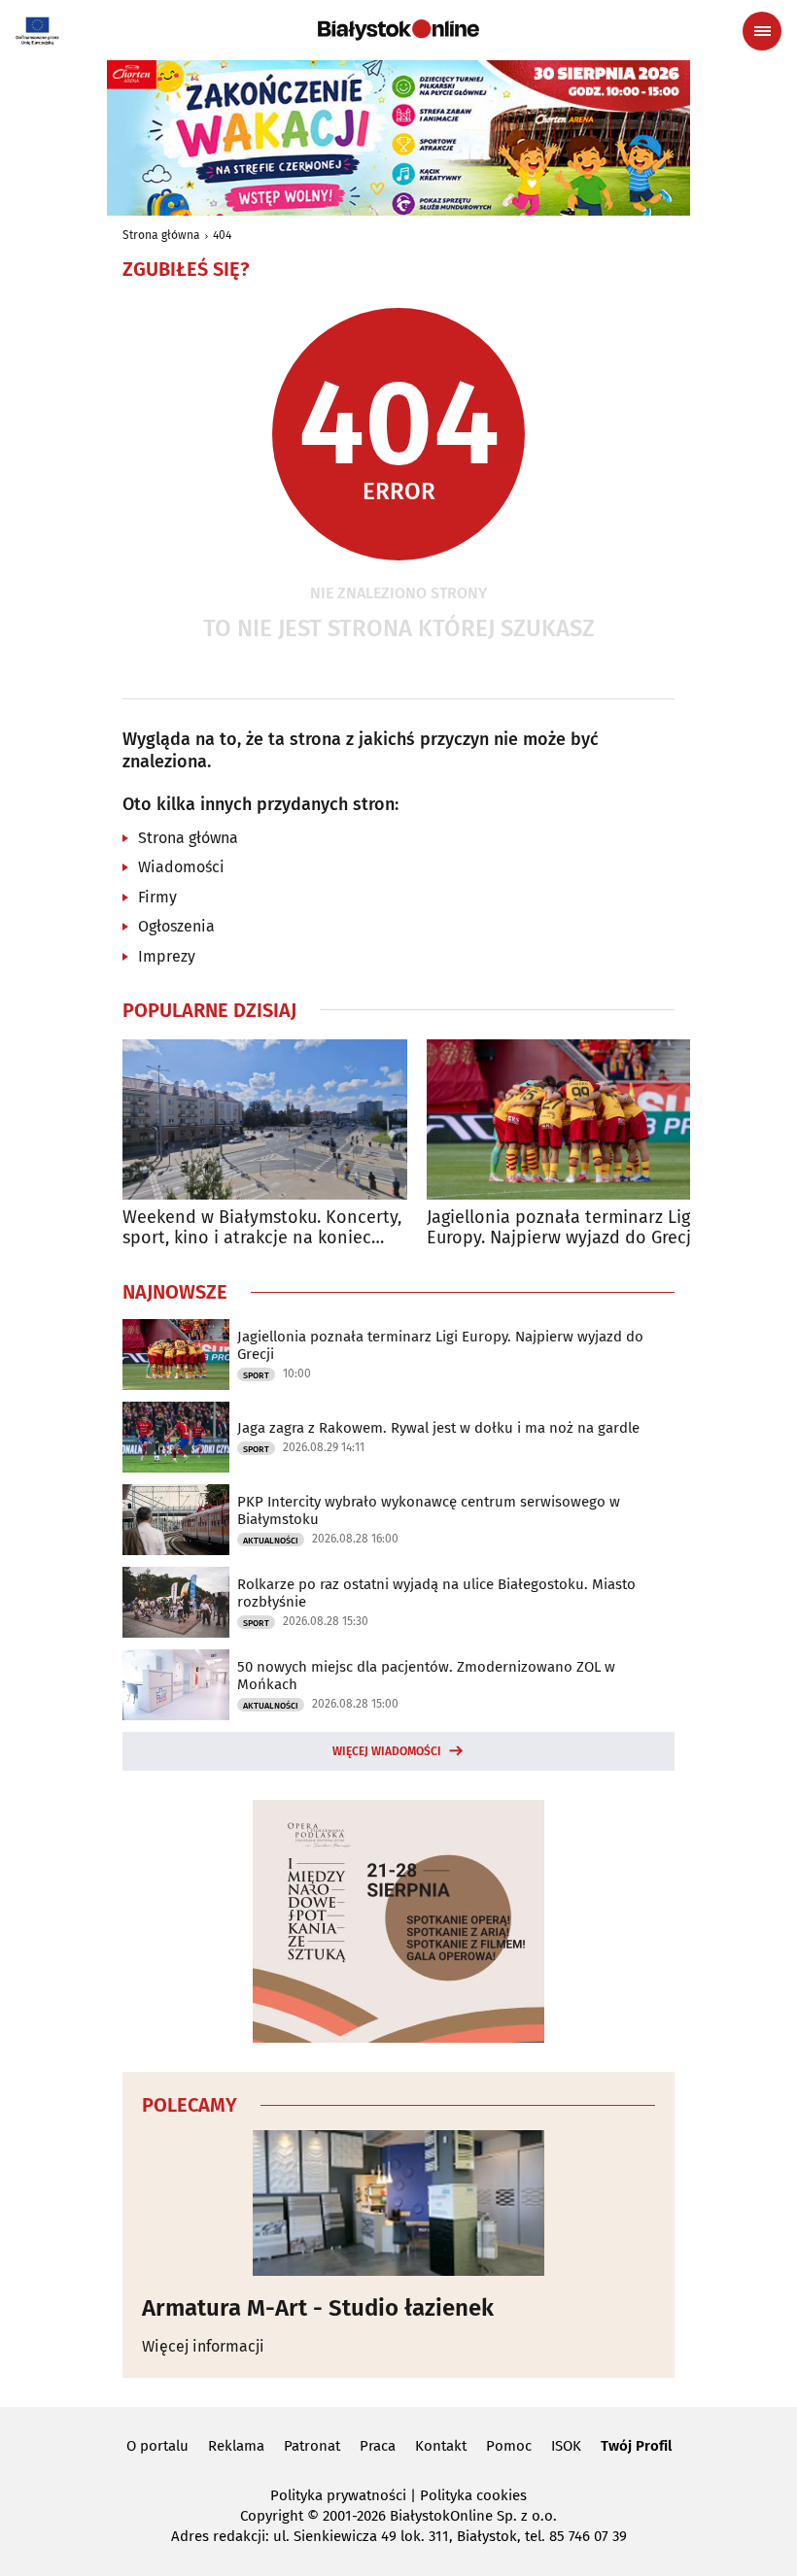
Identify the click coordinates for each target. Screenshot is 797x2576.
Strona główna (161, 235)
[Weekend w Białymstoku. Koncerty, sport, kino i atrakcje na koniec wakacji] (265, 1119)
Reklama (236, 2446)
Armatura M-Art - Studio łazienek (318, 2308)
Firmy (157, 897)
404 (222, 235)
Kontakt (441, 2446)
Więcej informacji (203, 2346)
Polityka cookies (473, 2495)
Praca (378, 2446)
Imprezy (167, 956)
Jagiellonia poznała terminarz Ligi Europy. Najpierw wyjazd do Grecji (561, 1228)
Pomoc (509, 2446)
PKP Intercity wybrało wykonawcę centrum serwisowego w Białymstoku (429, 1510)
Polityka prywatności (338, 2495)
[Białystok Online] (398, 30)
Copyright (272, 2516)
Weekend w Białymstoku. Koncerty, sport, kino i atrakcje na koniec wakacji (262, 1228)
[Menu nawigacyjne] (762, 31)
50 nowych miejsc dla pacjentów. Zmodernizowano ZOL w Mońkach (426, 1676)
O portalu (157, 2446)
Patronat (312, 2446)
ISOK (566, 2446)
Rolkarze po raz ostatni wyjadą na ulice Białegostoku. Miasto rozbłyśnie (436, 1593)
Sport (256, 1375)
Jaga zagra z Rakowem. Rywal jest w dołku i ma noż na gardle (438, 1428)
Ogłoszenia (176, 926)
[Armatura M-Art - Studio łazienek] (398, 2203)
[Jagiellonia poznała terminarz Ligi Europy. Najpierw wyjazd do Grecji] (569, 1119)
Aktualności (271, 1541)
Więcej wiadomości (387, 1751)
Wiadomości (181, 867)
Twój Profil (636, 2446)
